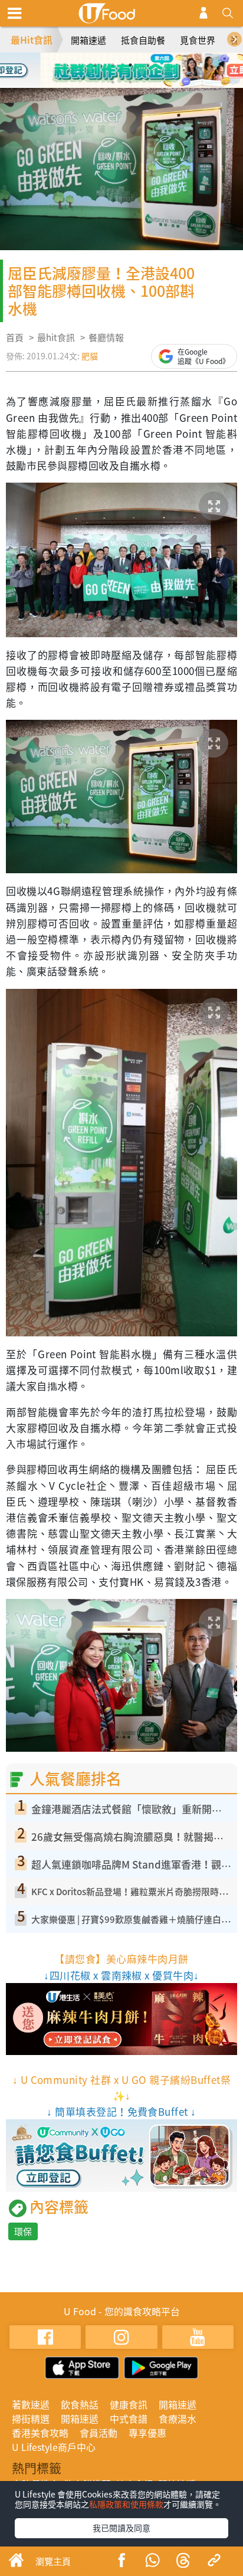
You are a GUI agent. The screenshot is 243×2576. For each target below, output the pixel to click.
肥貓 (90, 356)
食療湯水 (178, 2418)
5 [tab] (113, 82)
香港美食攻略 (40, 2433)
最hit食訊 (56, 337)
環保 (23, 2231)
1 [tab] (95, 65)
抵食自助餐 (143, 40)
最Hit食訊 (32, 40)
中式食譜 (129, 2418)
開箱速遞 (88, 40)
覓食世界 (198, 40)
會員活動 (98, 2433)
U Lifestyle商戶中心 (54, 2447)
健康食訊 (129, 2404)
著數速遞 (31, 2404)
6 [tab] (130, 82)
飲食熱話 (80, 2404)
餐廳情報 (106, 337)
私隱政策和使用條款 (126, 2504)
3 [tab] (130, 65)
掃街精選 (31, 2418)
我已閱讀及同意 (121, 2528)
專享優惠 (147, 2433)
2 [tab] (113, 65)
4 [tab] (148, 65)
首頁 (15, 337)
